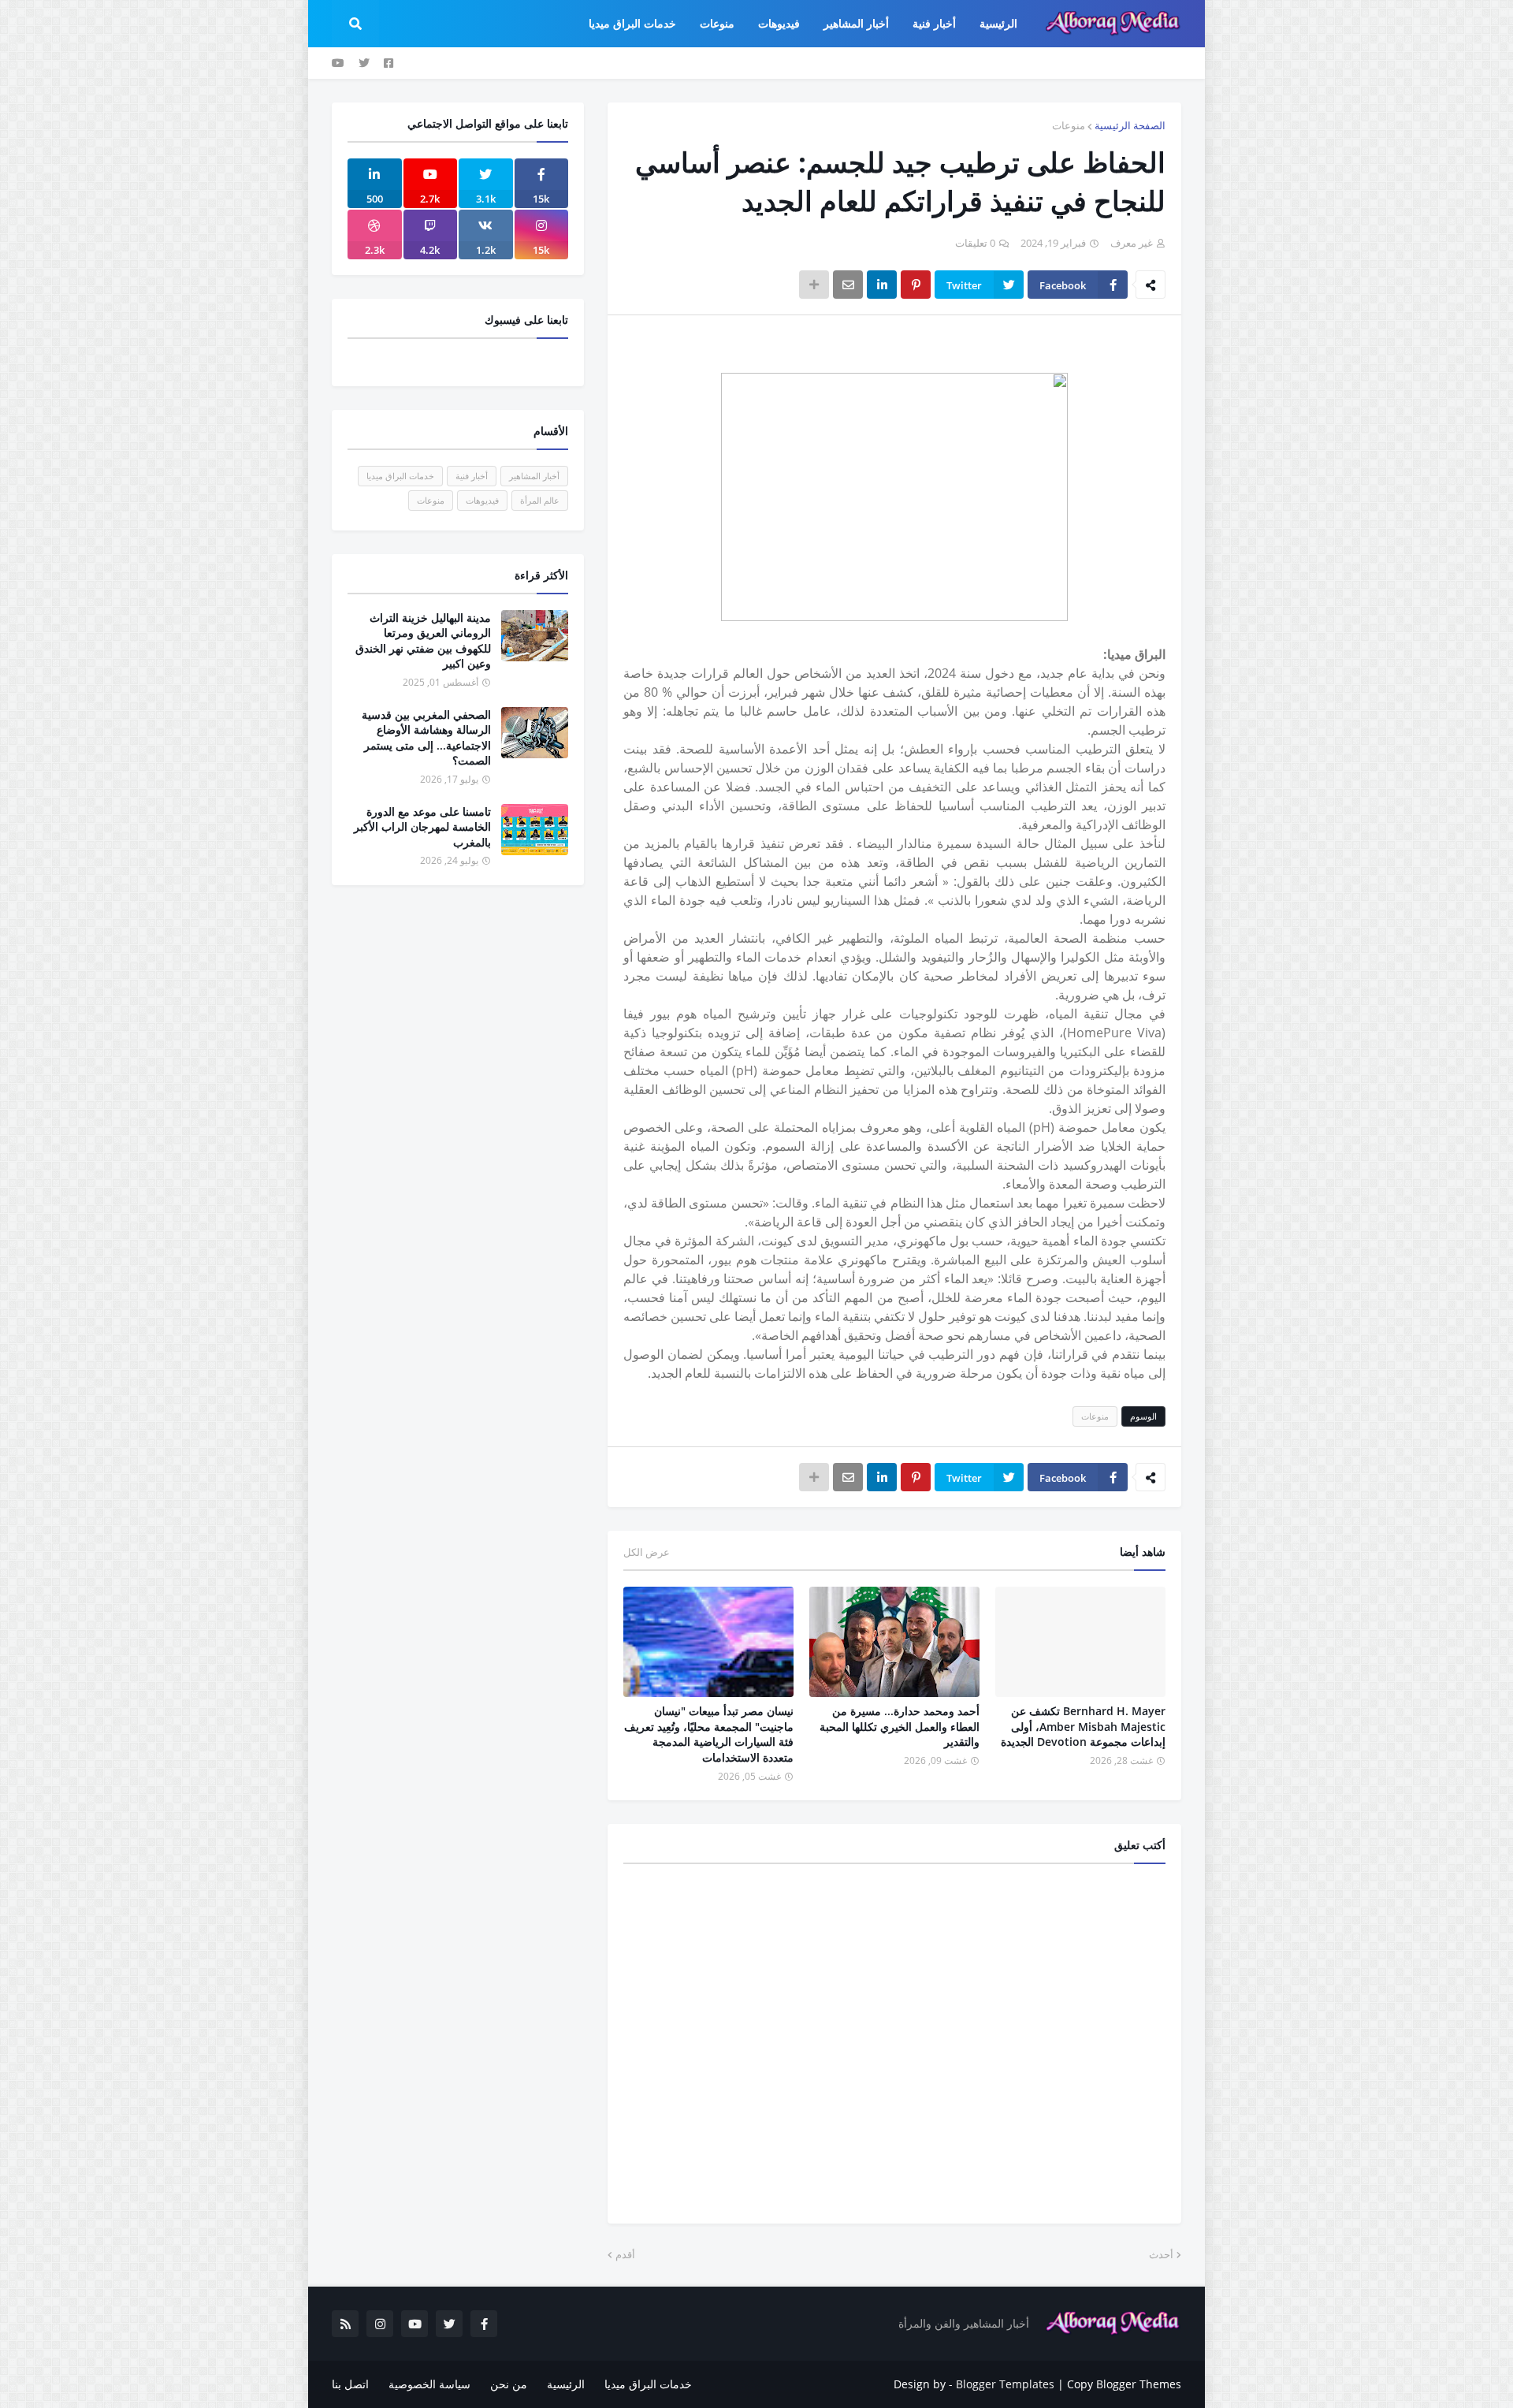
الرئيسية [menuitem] (998, 23)
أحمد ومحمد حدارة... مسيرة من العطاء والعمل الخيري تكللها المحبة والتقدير (900, 1726)
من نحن (509, 2384)
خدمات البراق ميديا (400, 476)
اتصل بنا (350, 2384)
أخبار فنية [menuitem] (934, 23)
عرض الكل (647, 1552)
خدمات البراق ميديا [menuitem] (632, 23)
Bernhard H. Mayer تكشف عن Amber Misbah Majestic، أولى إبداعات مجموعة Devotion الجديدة (1083, 1726)
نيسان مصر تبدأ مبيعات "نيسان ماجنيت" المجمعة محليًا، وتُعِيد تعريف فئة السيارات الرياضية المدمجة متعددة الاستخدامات (709, 1734)
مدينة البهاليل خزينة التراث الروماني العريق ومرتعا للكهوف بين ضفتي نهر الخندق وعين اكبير (423, 641)
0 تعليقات (975, 243)
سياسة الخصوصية (429, 2384)
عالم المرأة (540, 500)
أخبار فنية (472, 476)
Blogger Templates (1005, 2384)
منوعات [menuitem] (717, 23)
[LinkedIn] (882, 285)
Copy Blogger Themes (1124, 2384)
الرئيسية (566, 2384)
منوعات (1069, 125)
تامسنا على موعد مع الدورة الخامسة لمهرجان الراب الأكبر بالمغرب (422, 827)
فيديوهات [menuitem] (779, 23)
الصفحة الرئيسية (1130, 125)
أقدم (625, 2254)
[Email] (848, 285)
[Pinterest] (916, 285)
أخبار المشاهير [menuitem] (856, 23)
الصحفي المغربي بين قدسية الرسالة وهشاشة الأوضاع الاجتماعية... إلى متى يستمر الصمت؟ (426, 738)
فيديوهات (482, 500)
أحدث (1161, 2254)
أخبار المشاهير (534, 476)
